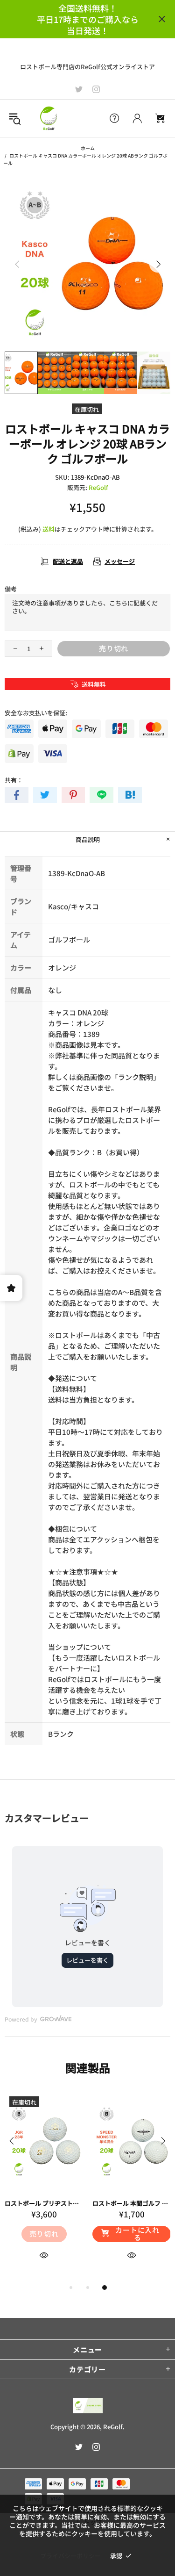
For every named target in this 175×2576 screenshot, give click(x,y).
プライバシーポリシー (70, 2556)
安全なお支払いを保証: (36, 713)
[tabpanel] (44, 2187)
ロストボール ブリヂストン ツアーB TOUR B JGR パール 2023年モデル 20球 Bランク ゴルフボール (44, 2203)
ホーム (88, 148)
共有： (14, 780)
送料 (49, 529)
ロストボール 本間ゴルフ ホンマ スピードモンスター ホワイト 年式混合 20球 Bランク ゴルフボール (132, 2203)
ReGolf (49, 118)
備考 (11, 589)
